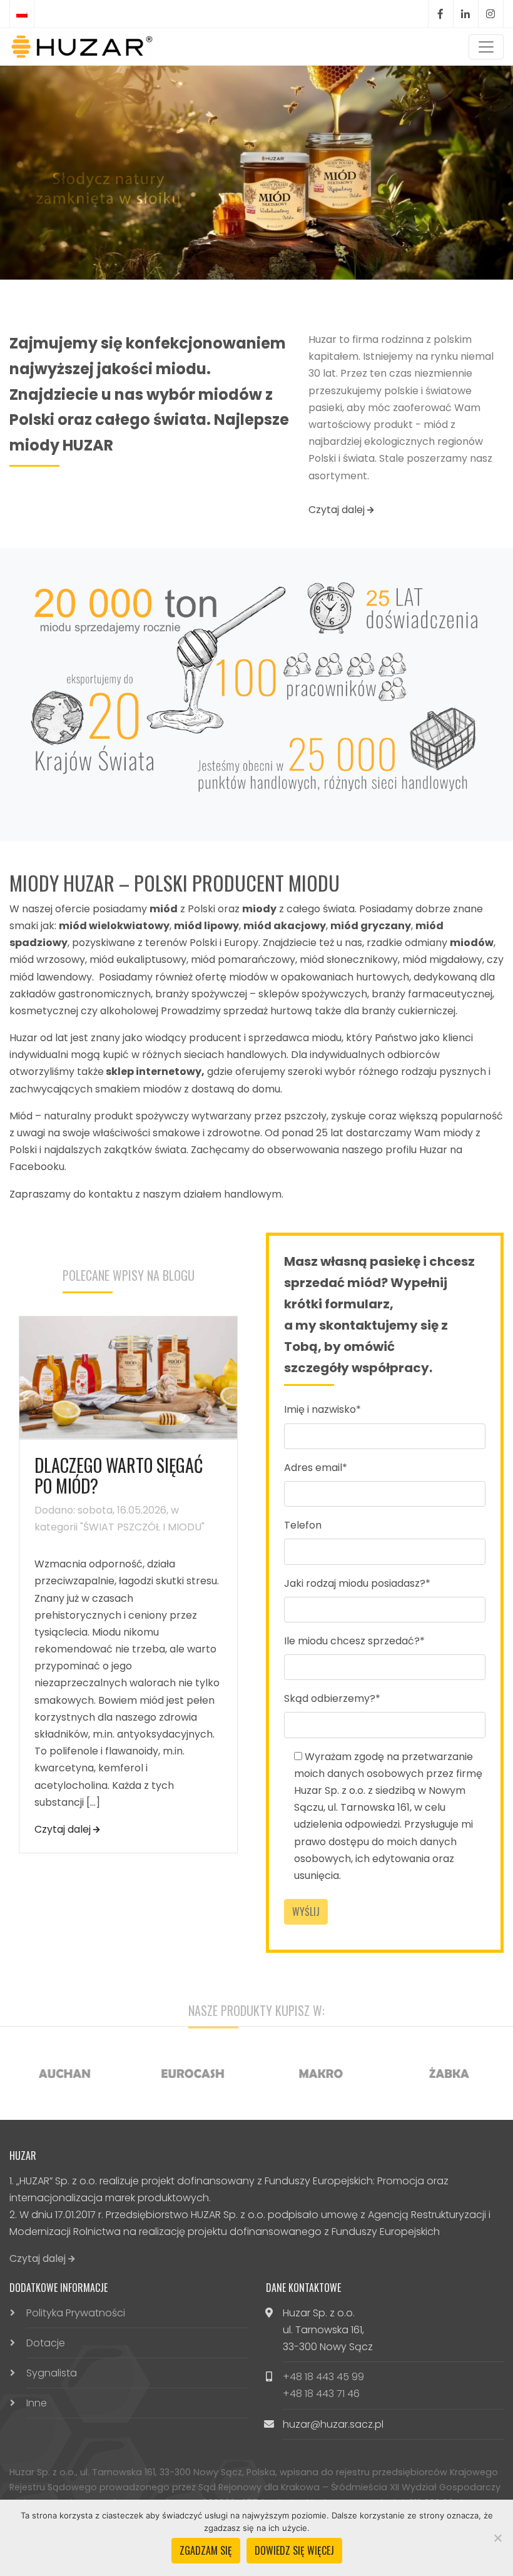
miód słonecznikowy (349, 960)
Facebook (440, 14)
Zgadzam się (206, 2550)
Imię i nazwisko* (323, 1409)
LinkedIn (465, 14)
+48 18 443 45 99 (323, 2377)
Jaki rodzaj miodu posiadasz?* (357, 1583)
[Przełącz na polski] (22, 14)
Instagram (490, 14)
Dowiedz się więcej (294, 2550)
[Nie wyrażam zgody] (497, 2538)
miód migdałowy (442, 960)
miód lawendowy (51, 977)
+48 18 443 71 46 (321, 2394)
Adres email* (316, 1468)
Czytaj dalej (338, 510)
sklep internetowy (154, 1072)
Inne (37, 2403)
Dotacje (46, 2343)
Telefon (303, 1525)
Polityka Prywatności (76, 2313)
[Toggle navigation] (486, 47)
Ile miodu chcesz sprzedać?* (354, 1641)
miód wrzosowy (47, 960)
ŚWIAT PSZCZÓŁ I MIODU (142, 1527)
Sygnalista (52, 2373)
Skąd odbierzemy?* (332, 1698)
